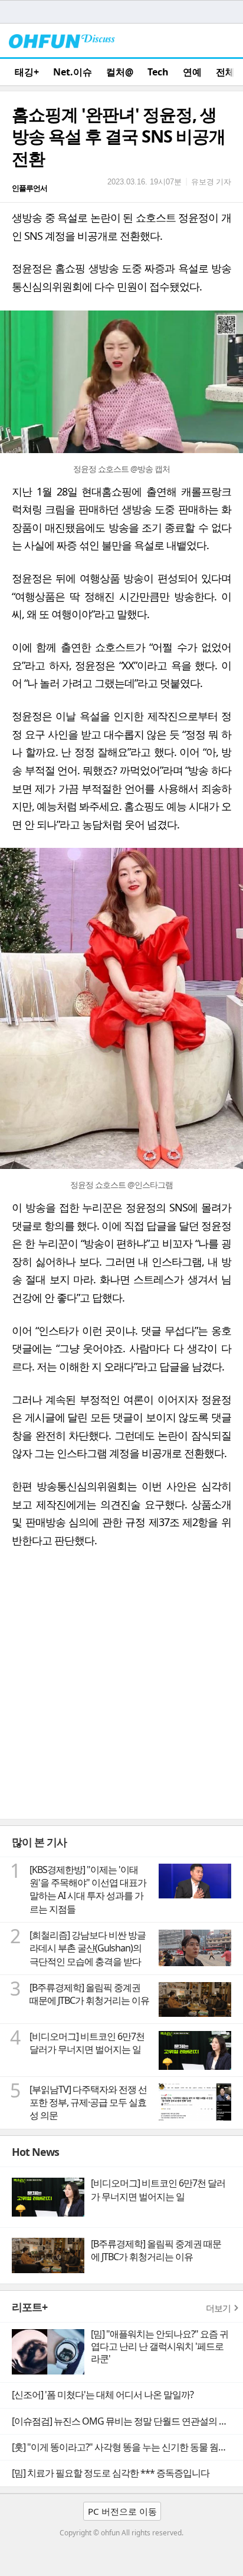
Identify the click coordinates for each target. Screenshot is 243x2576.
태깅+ (27, 72)
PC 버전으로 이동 (122, 2511)
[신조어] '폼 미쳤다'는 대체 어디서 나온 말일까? (103, 2395)
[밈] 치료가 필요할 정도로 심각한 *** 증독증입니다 (111, 2473)
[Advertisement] (121, 1692)
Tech (158, 72)
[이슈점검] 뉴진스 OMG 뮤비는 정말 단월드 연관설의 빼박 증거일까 (127, 2421)
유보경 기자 (211, 181)
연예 (192, 72)
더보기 (218, 2308)
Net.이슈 (73, 72)
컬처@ (120, 72)
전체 (225, 72)
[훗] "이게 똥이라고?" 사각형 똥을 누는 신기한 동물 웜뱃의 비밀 (127, 2447)
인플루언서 (29, 188)
